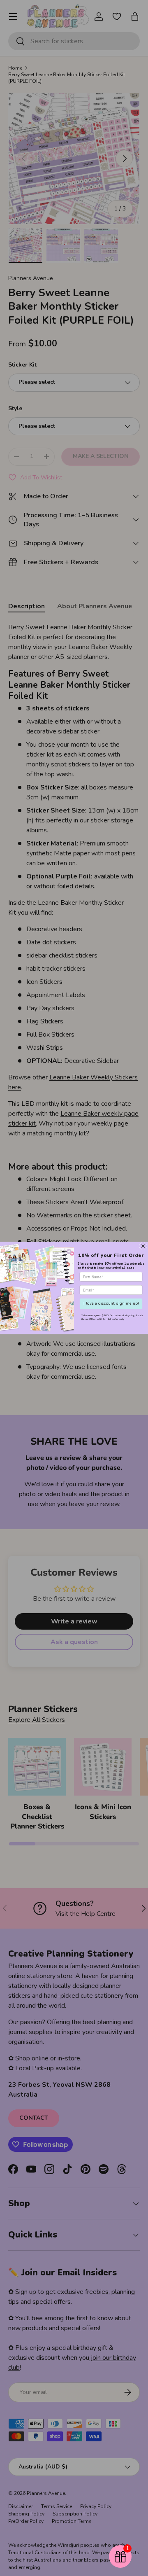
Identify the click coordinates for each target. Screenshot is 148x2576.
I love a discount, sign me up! (111, 1303)
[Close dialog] (143, 1246)
